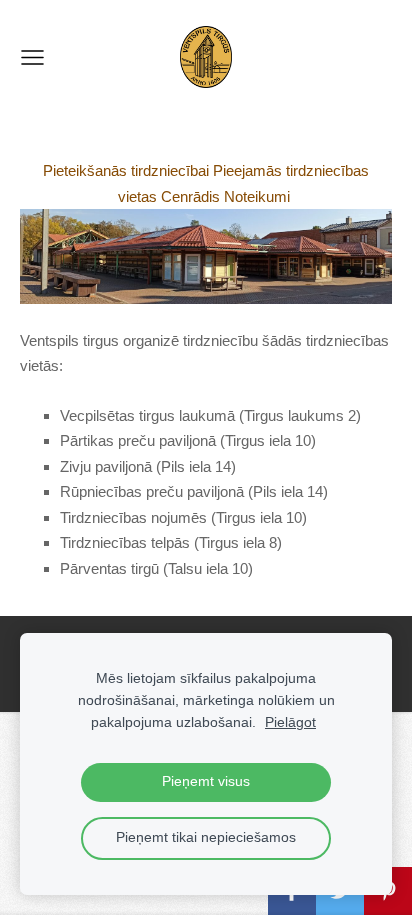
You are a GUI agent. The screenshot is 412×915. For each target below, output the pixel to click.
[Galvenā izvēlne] (32, 57)
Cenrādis (190, 196)
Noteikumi (257, 196)
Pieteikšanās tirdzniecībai (126, 170)
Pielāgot (290, 722)
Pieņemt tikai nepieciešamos (206, 837)
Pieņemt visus (206, 781)
